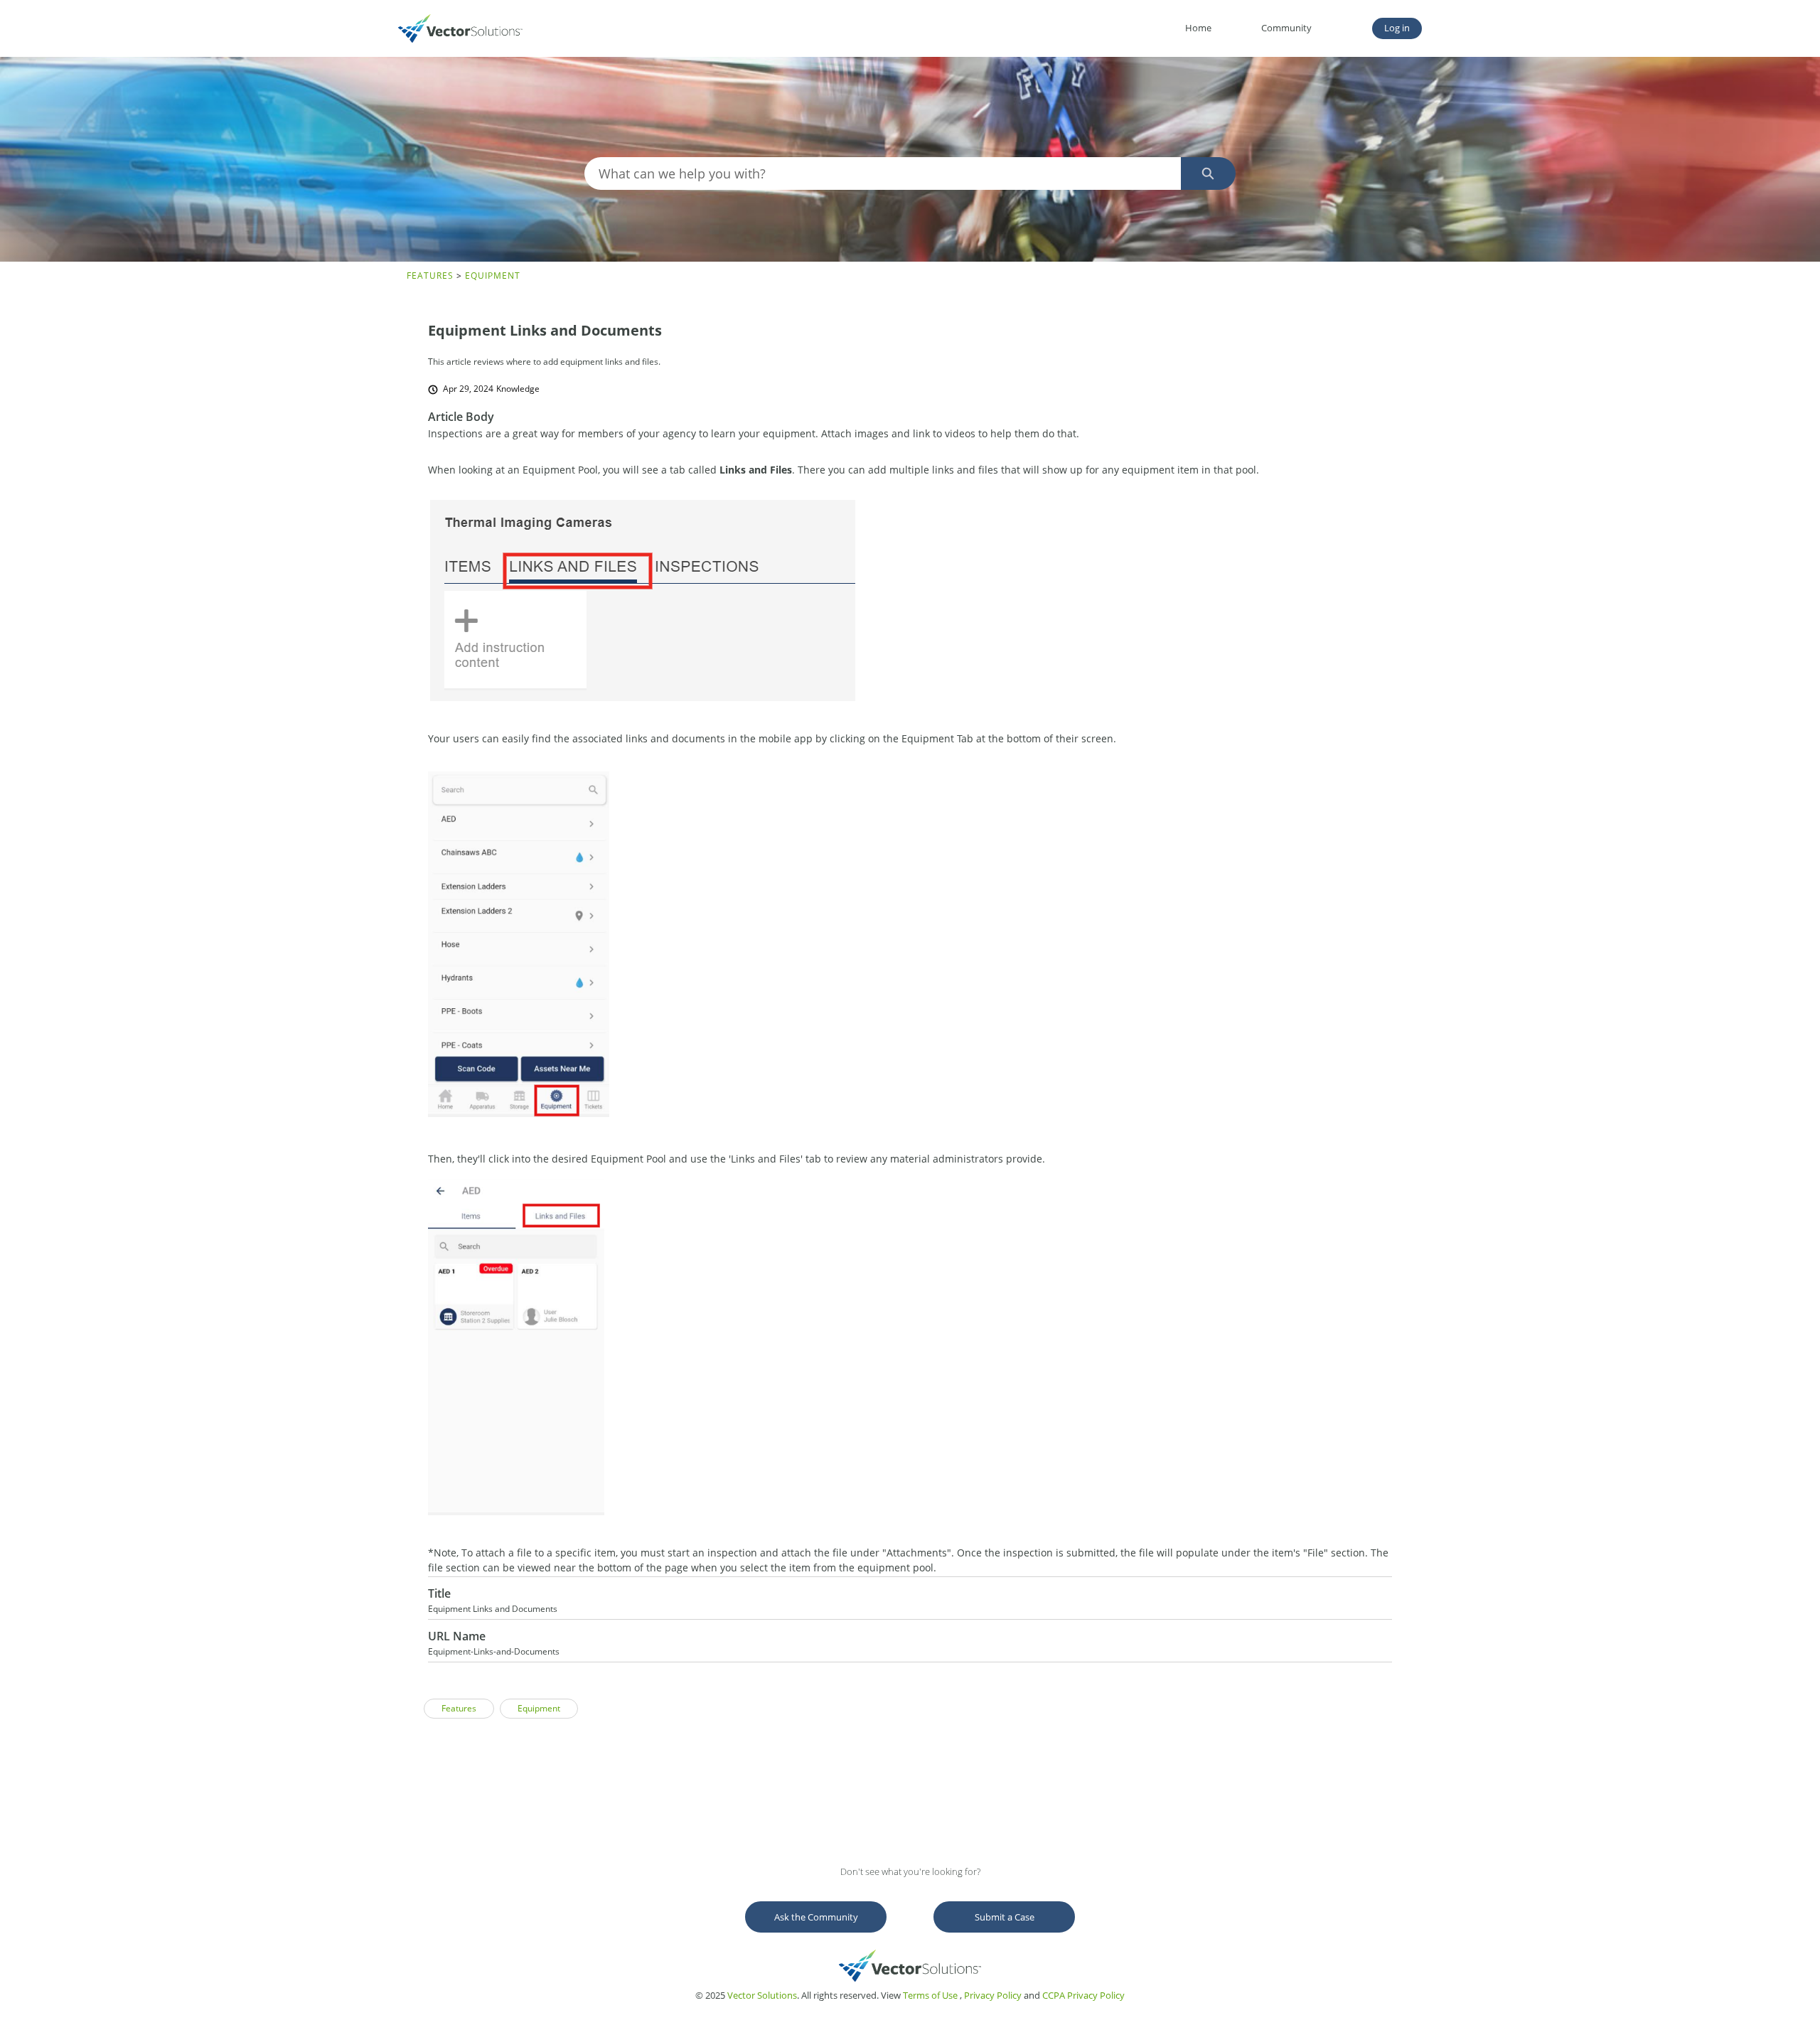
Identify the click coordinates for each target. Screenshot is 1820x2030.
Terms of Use (930, 1995)
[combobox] (882, 173)
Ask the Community (816, 1917)
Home (1198, 28)
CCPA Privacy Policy (1083, 1995)
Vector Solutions (762, 1995)
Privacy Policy (993, 1995)
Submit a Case (1005, 1917)
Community (1286, 28)
